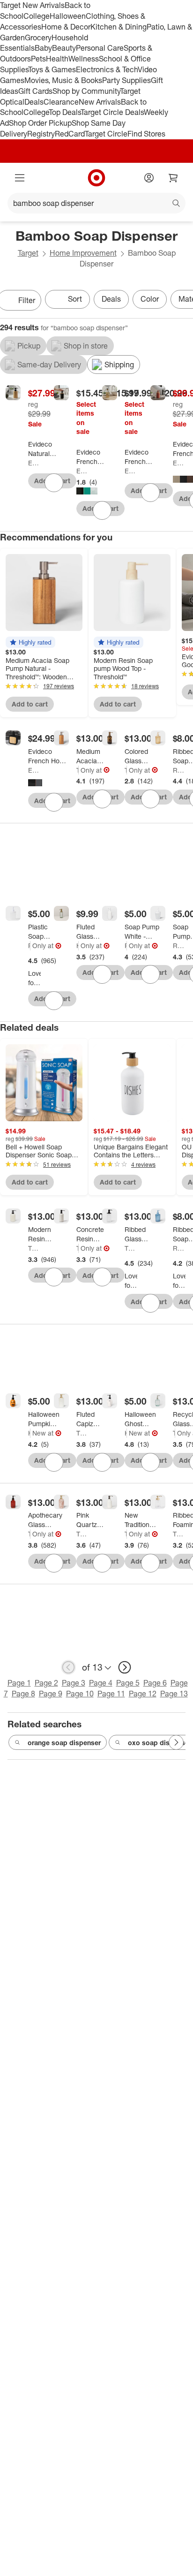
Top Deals (65, 112)
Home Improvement (83, 253)
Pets (38, 59)
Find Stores (146, 134)
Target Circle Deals (112, 112)
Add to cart (30, 704)
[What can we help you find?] (96, 203)
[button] (30, 642)
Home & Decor (66, 27)
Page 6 (155, 1683)
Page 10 (80, 1694)
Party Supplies (126, 80)
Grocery (38, 38)
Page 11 (111, 1694)
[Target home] (96, 178)
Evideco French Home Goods (34, 463)
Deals (34, 102)
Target (28, 253)
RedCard (70, 134)
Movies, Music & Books (63, 80)
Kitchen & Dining (119, 27)
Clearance (61, 102)
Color (150, 299)
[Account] (149, 178)
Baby (43, 48)
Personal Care (100, 48)
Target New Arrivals (32, 5)
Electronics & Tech (107, 69)
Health (57, 59)
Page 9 (51, 1694)
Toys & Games (52, 69)
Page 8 (23, 1694)
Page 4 (101, 1683)
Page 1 (19, 1683)
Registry (41, 134)
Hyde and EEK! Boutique (29, 1433)
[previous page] (68, 1667)
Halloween (68, 16)
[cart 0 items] (173, 178)
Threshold (78, 770)
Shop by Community (86, 91)
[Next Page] (176, 1742)
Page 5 (128, 1683)
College (37, 16)
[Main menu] (20, 178)
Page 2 (46, 1683)
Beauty (64, 48)
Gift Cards (35, 91)
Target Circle (106, 134)
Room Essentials (179, 770)
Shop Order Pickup (40, 123)
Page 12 (143, 1694)
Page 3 (74, 1683)
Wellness (84, 59)
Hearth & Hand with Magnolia (78, 946)
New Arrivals (100, 102)
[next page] (125, 1667)
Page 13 (174, 1694)
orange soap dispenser (64, 1743)
